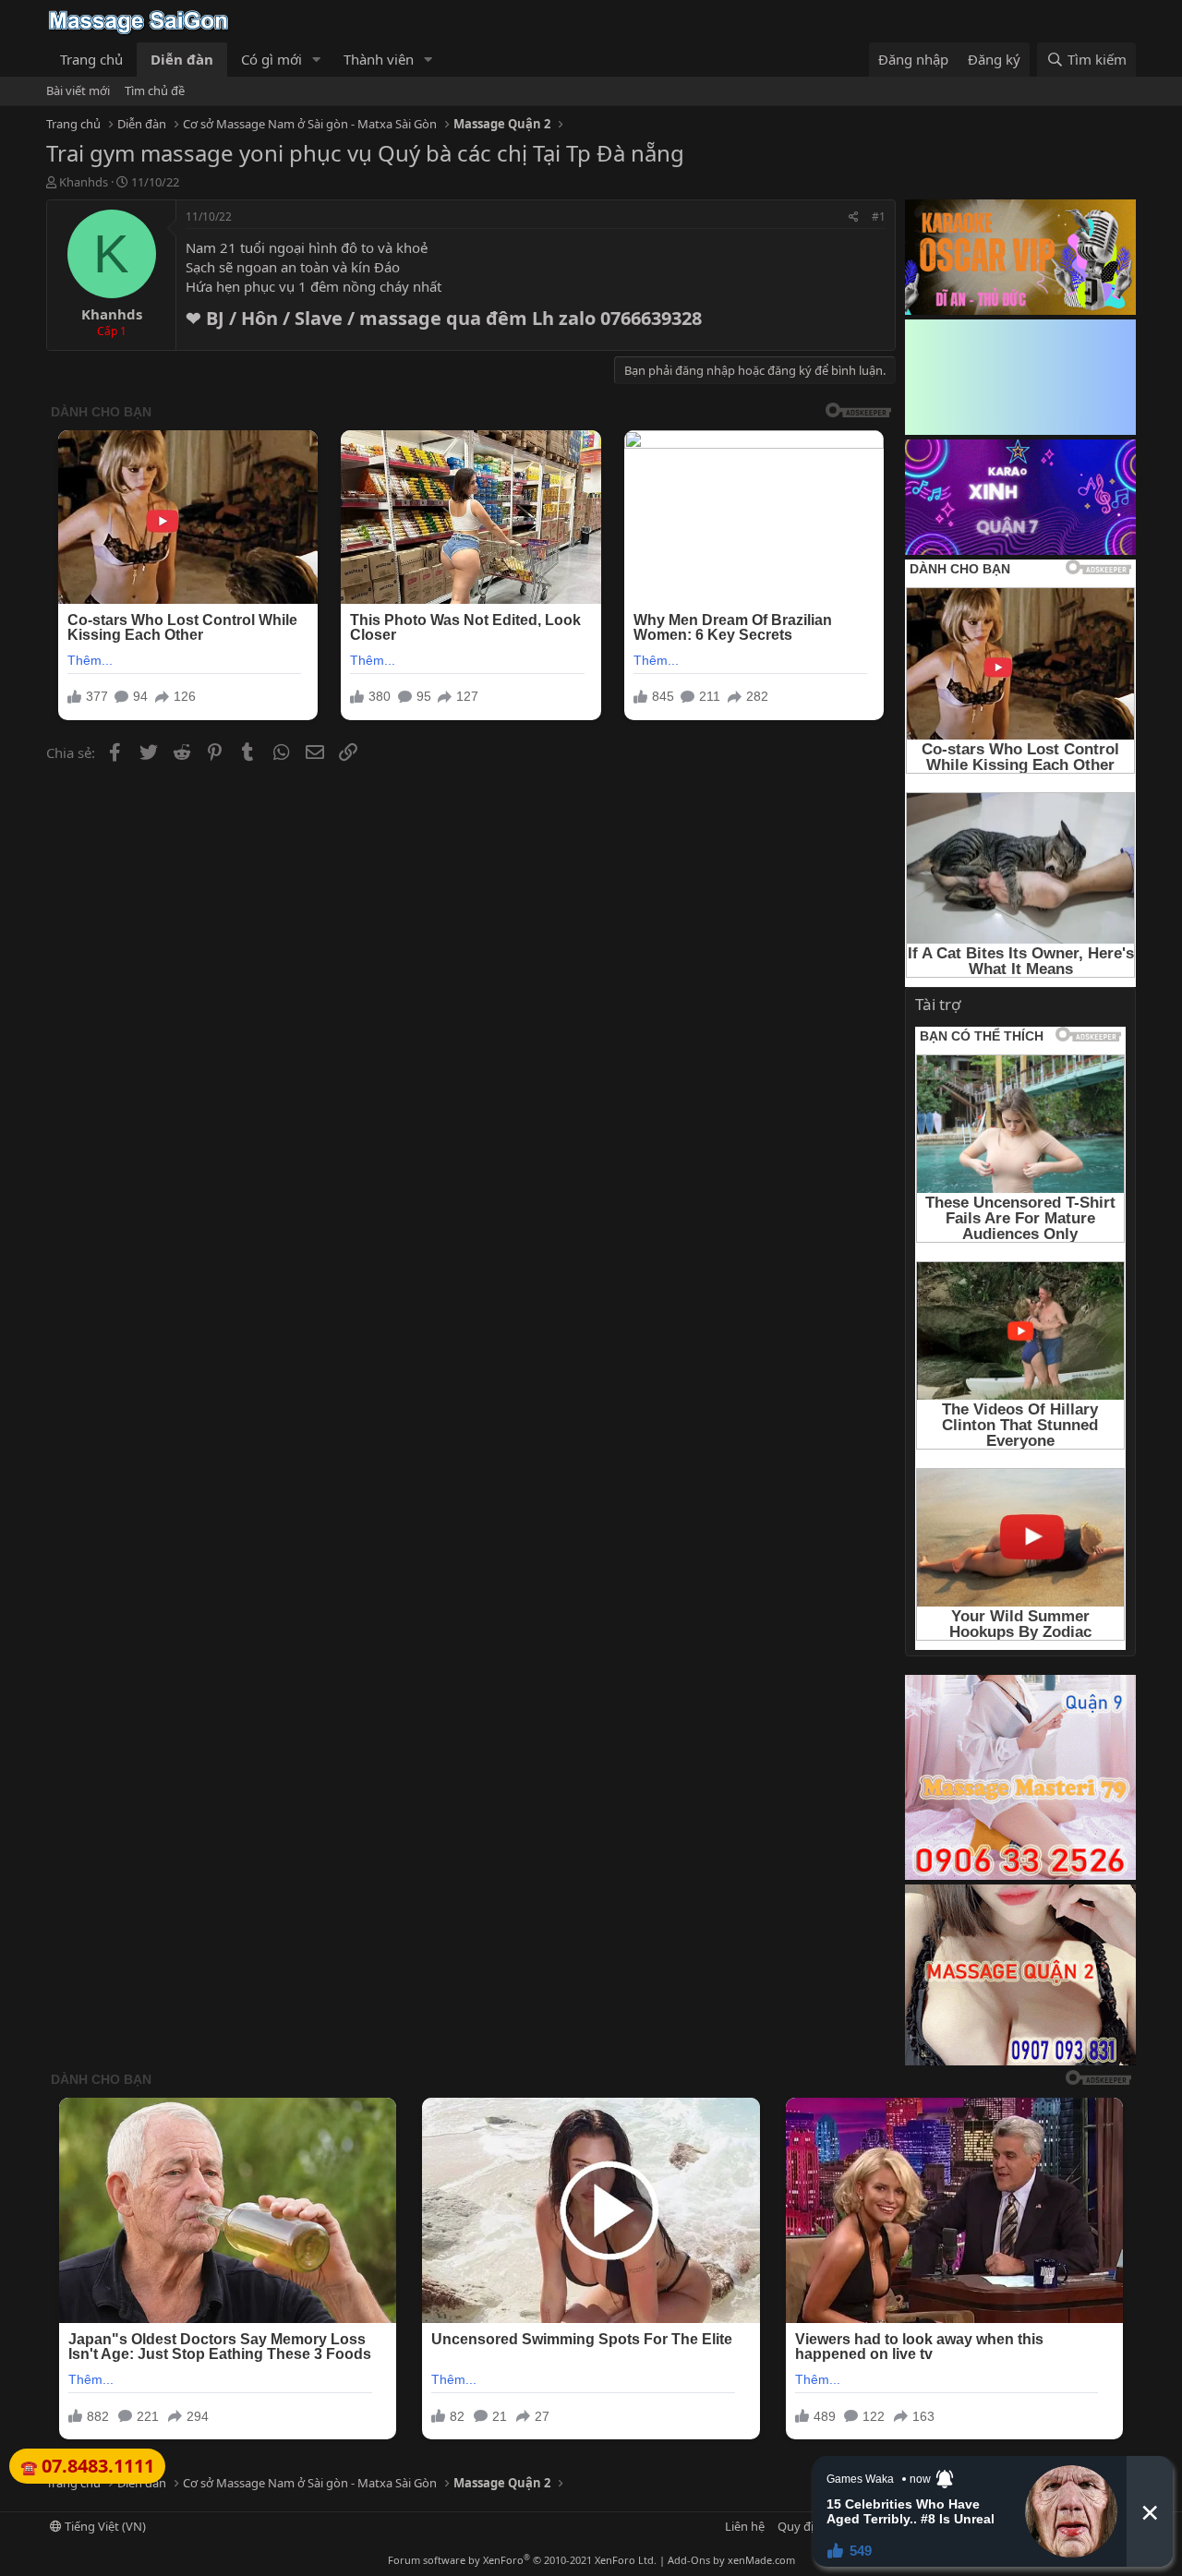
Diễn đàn (182, 59)
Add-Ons (689, 2560)
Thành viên (379, 59)
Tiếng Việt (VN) (104, 2526)
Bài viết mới (78, 90)
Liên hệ (745, 2526)
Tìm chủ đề (155, 90)
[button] (317, 60)
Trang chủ (91, 59)
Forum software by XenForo (522, 2560)
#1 (879, 217)
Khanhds (84, 182)
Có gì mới (271, 59)
